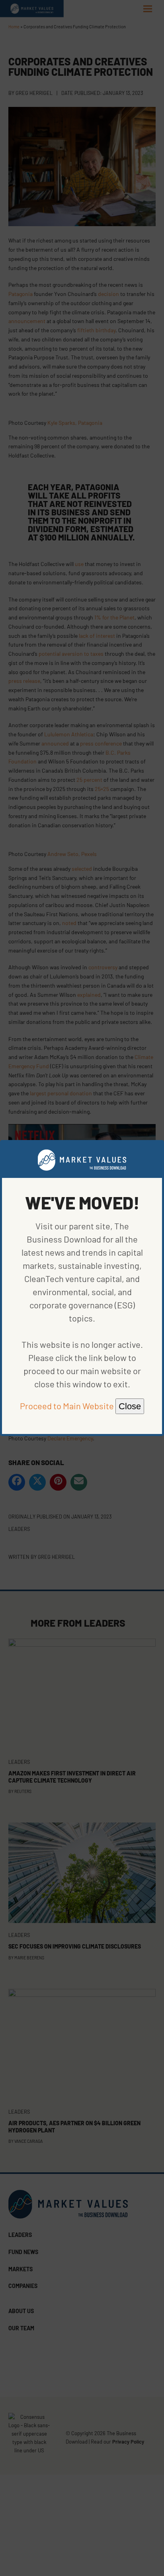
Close (130, 1406)
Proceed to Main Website (67, 1406)
